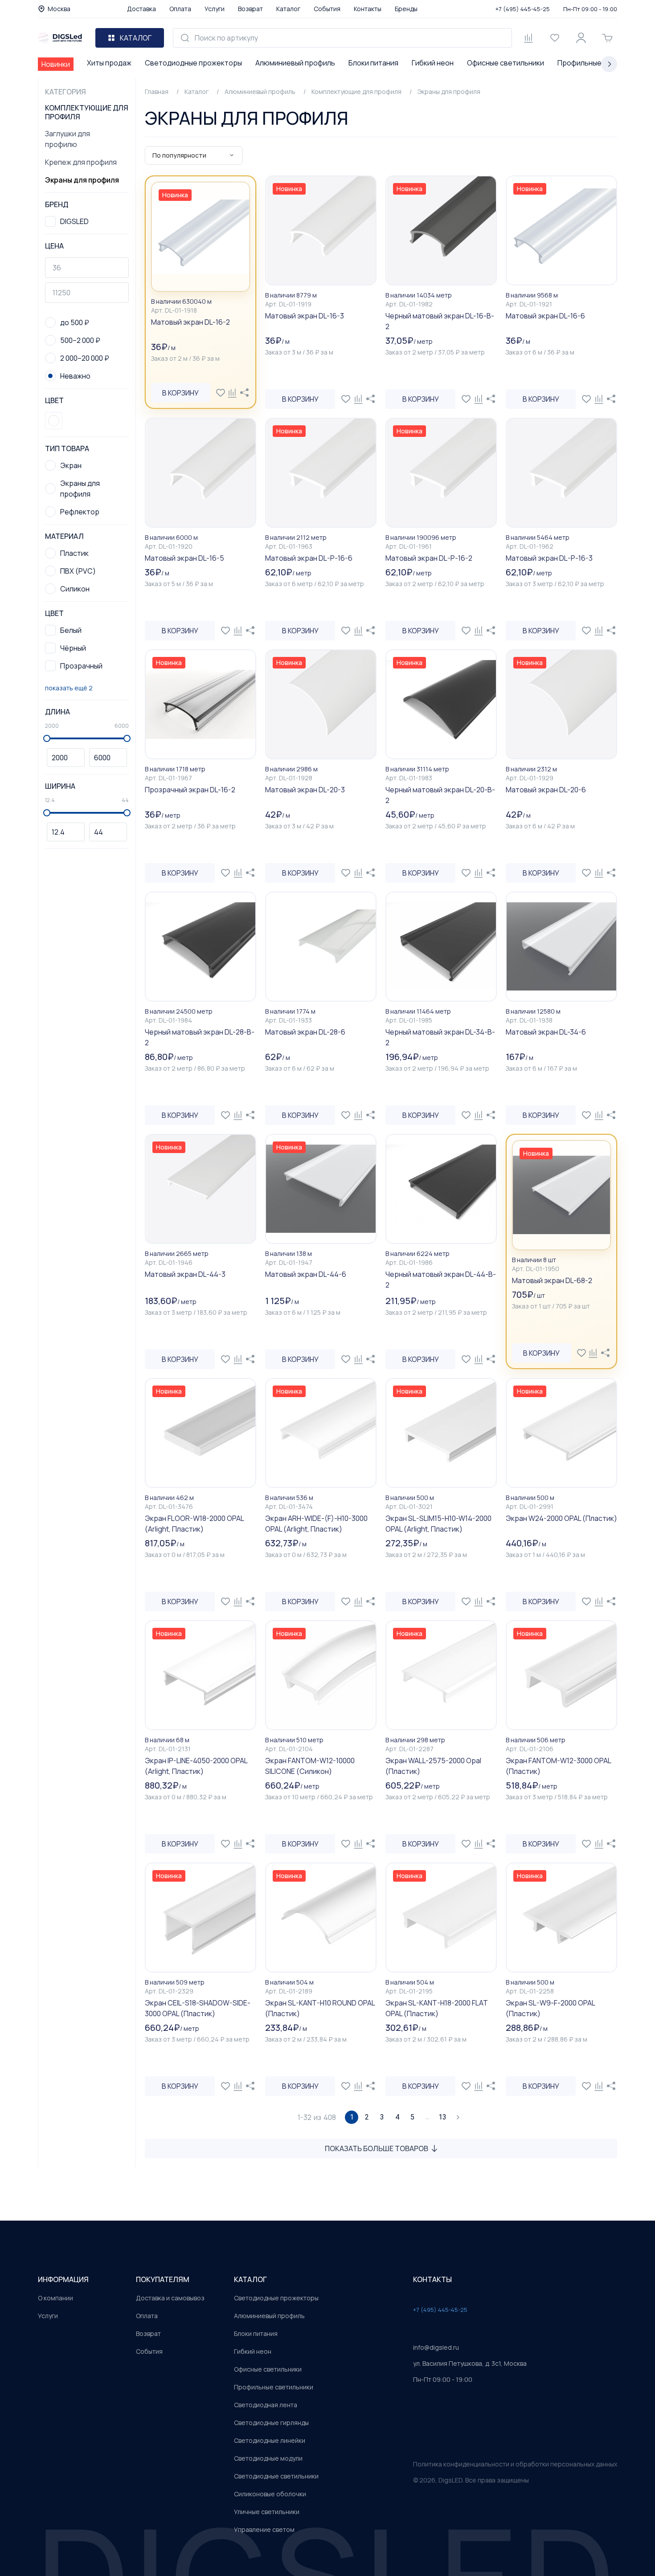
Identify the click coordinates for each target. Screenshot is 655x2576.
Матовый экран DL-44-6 (306, 1274)
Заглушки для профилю (68, 139)
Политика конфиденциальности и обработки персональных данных (515, 2464)
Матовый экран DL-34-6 (546, 1032)
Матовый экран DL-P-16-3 (549, 558)
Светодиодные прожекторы (193, 63)
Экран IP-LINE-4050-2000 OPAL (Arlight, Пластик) (196, 1766)
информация (63, 2279)
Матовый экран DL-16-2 (190, 322)
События (327, 9)
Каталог (288, 9)
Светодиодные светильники (276, 2476)
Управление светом (264, 2529)
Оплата (180, 9)
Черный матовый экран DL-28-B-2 (200, 1037)
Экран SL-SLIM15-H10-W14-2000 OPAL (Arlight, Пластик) (438, 1524)
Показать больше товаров (377, 2148)
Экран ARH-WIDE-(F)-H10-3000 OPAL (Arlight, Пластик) (316, 1524)
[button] (54, 421)
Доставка (141, 9)
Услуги (215, 9)
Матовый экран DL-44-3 (185, 1274)
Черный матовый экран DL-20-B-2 (440, 795)
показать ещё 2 (69, 688)
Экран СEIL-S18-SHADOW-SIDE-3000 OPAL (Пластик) (198, 2008)
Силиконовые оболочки (270, 2494)
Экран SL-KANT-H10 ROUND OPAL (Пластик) (320, 2008)
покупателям (163, 2279)
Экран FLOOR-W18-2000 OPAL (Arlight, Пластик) (194, 1524)
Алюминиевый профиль (295, 63)
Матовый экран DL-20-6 (546, 790)
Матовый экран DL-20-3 (305, 790)
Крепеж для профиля (81, 162)
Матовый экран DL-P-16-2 (429, 558)
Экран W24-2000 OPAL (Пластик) (561, 1518)
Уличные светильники (267, 2512)
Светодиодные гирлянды (271, 2423)
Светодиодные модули (268, 2458)
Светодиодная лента (266, 2405)
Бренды (406, 9)
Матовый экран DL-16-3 (305, 316)
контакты (432, 2279)
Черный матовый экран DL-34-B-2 (440, 1037)
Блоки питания (373, 63)
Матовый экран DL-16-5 (184, 558)
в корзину (180, 393)
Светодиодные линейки (270, 2440)
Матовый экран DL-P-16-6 (309, 558)
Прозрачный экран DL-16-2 (190, 790)
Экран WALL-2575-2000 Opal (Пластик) (433, 1766)
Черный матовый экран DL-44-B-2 (441, 1280)
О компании (55, 2298)
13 (442, 2117)
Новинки (56, 64)
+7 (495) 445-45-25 (523, 9)
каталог (250, 2279)
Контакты (368, 9)
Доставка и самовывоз (170, 2298)
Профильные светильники (274, 2387)
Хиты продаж (109, 63)
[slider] (47, 738)
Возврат (250, 9)
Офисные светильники (506, 63)
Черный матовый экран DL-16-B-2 (440, 321)
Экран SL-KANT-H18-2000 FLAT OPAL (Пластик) (437, 2008)
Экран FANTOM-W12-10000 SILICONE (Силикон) (310, 1766)
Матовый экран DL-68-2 (552, 1280)
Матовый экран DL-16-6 (545, 316)
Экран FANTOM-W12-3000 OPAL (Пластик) (558, 1766)
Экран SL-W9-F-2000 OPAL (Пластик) (550, 2008)
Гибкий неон (433, 63)
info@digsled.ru (436, 2347)
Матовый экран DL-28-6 (305, 1032)
